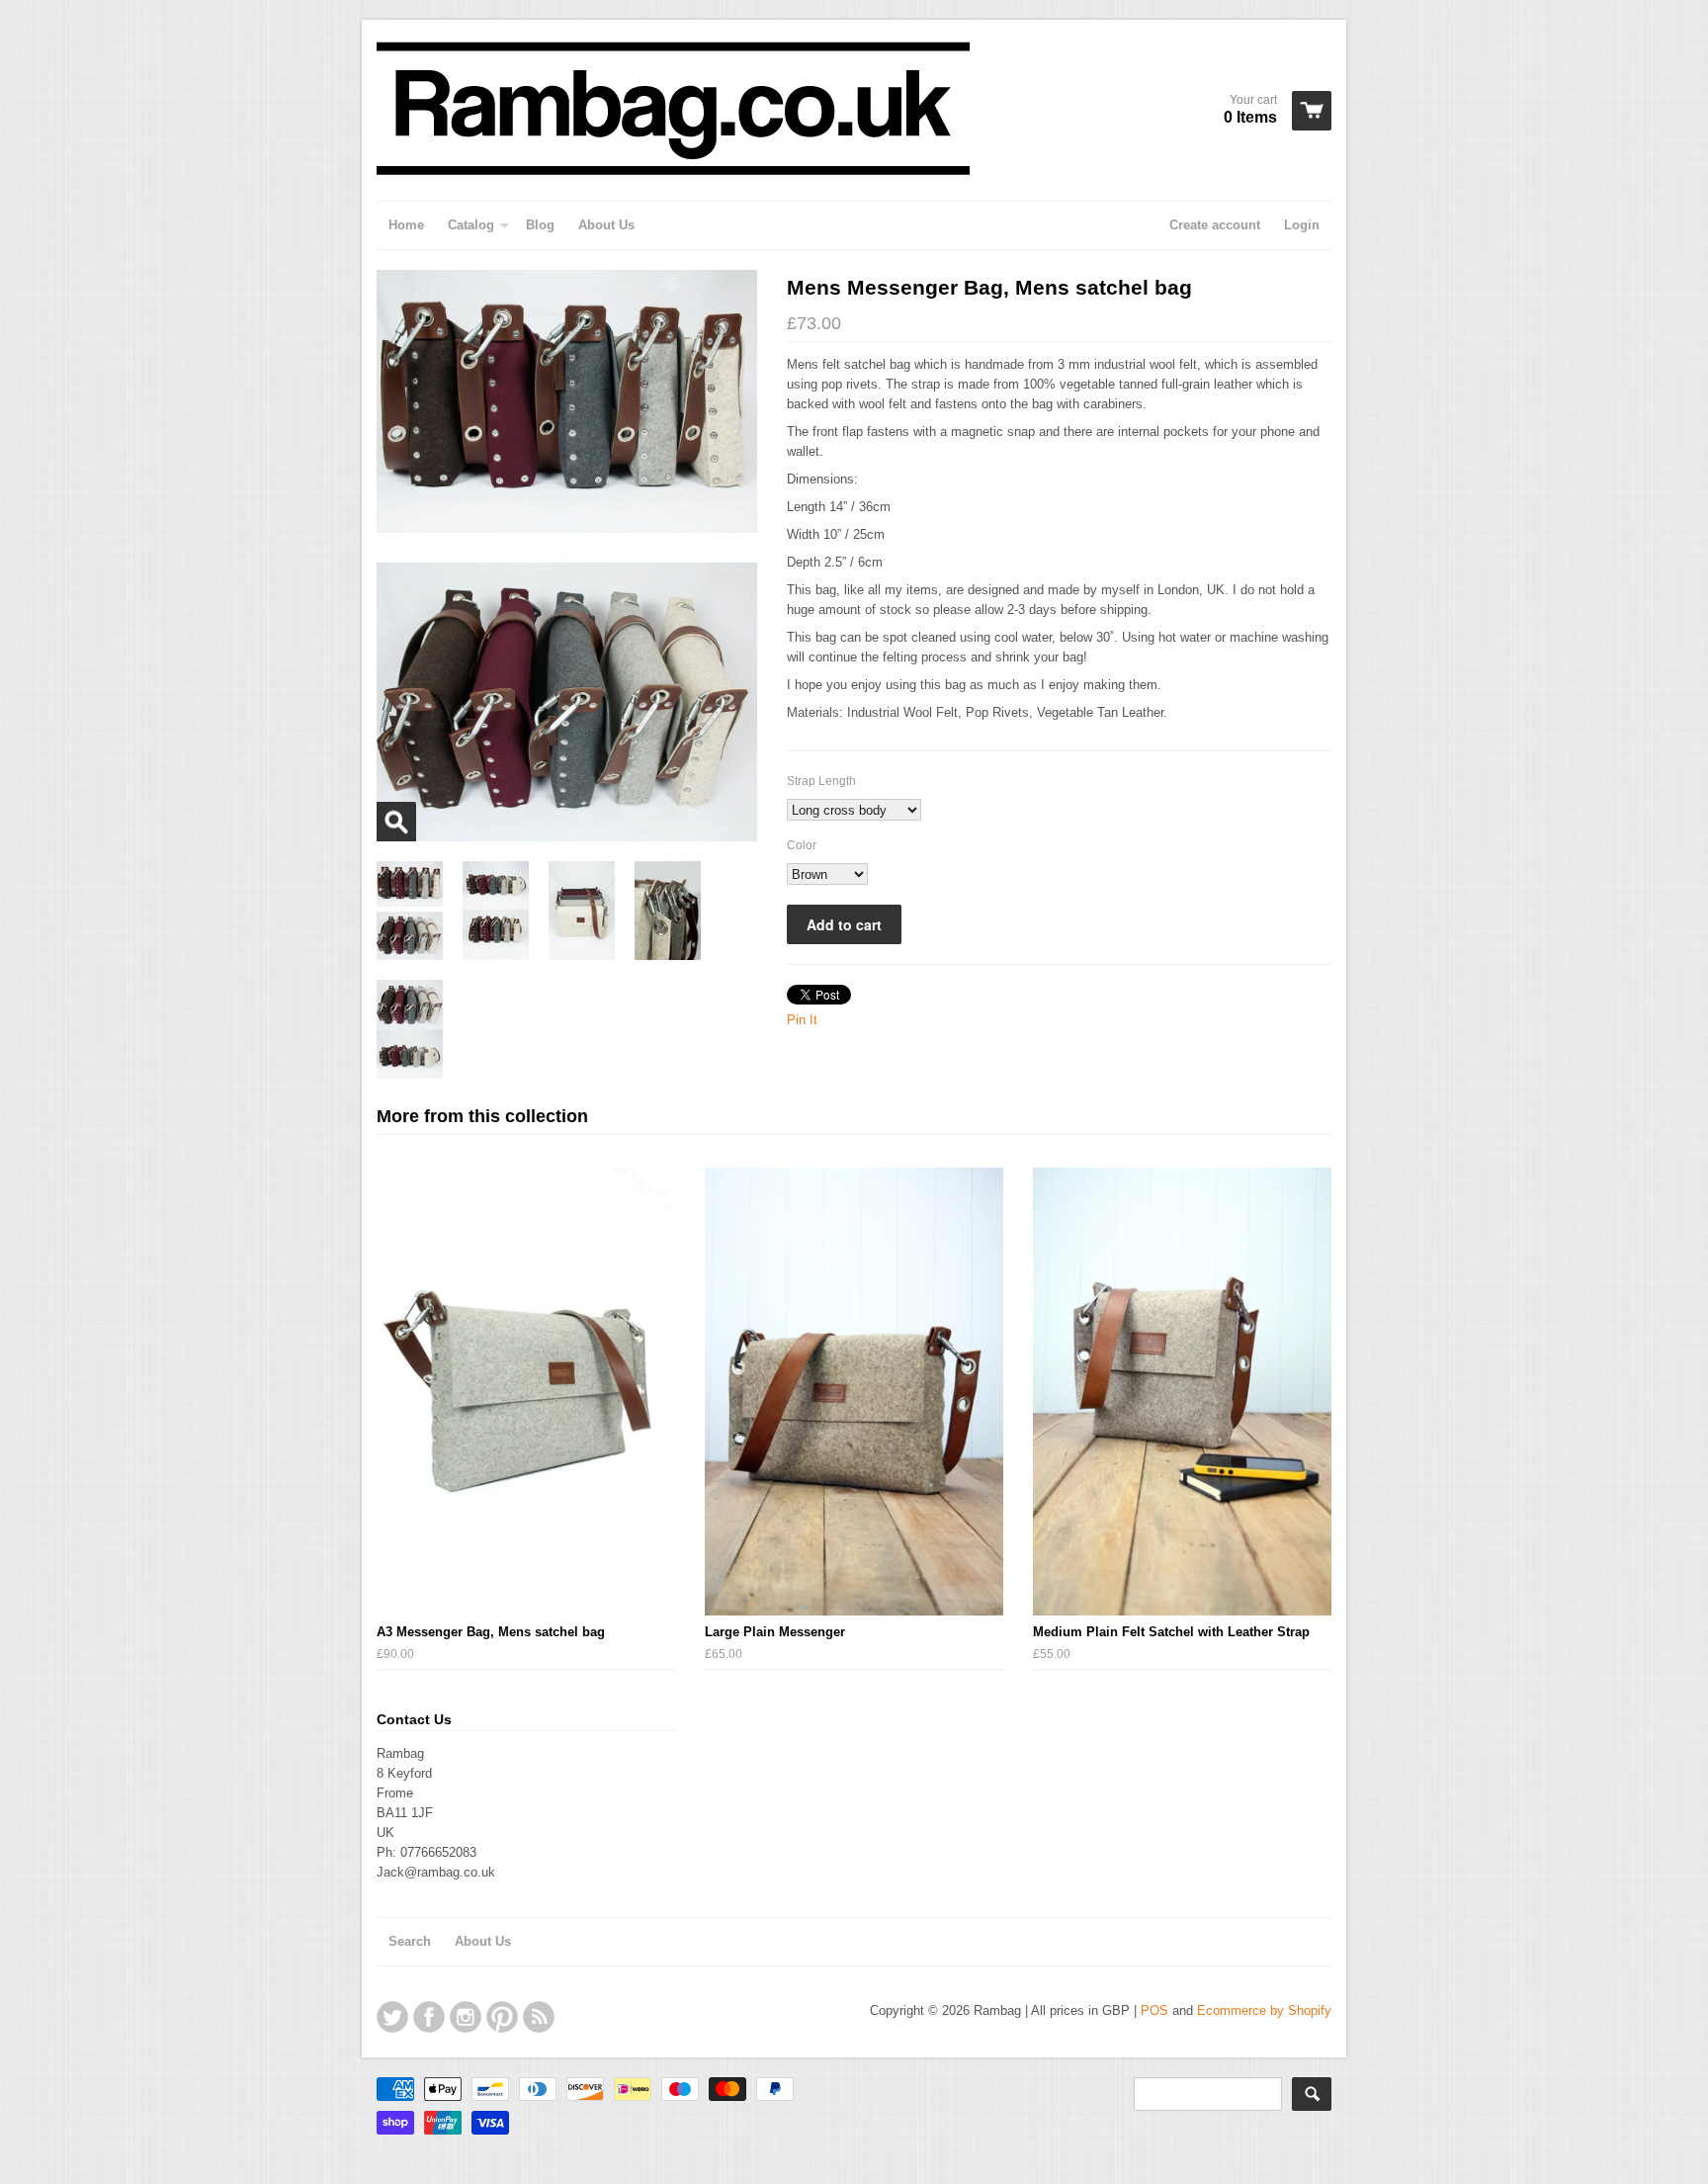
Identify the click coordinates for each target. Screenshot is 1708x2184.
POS (1154, 2010)
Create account (1215, 225)
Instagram (466, 2017)
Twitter (392, 2017)
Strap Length (821, 781)
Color (802, 845)
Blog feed (539, 2017)
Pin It (802, 1020)
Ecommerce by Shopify (1264, 2010)
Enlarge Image (396, 822)
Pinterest (502, 2017)
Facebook (429, 2017)
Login (1302, 225)
